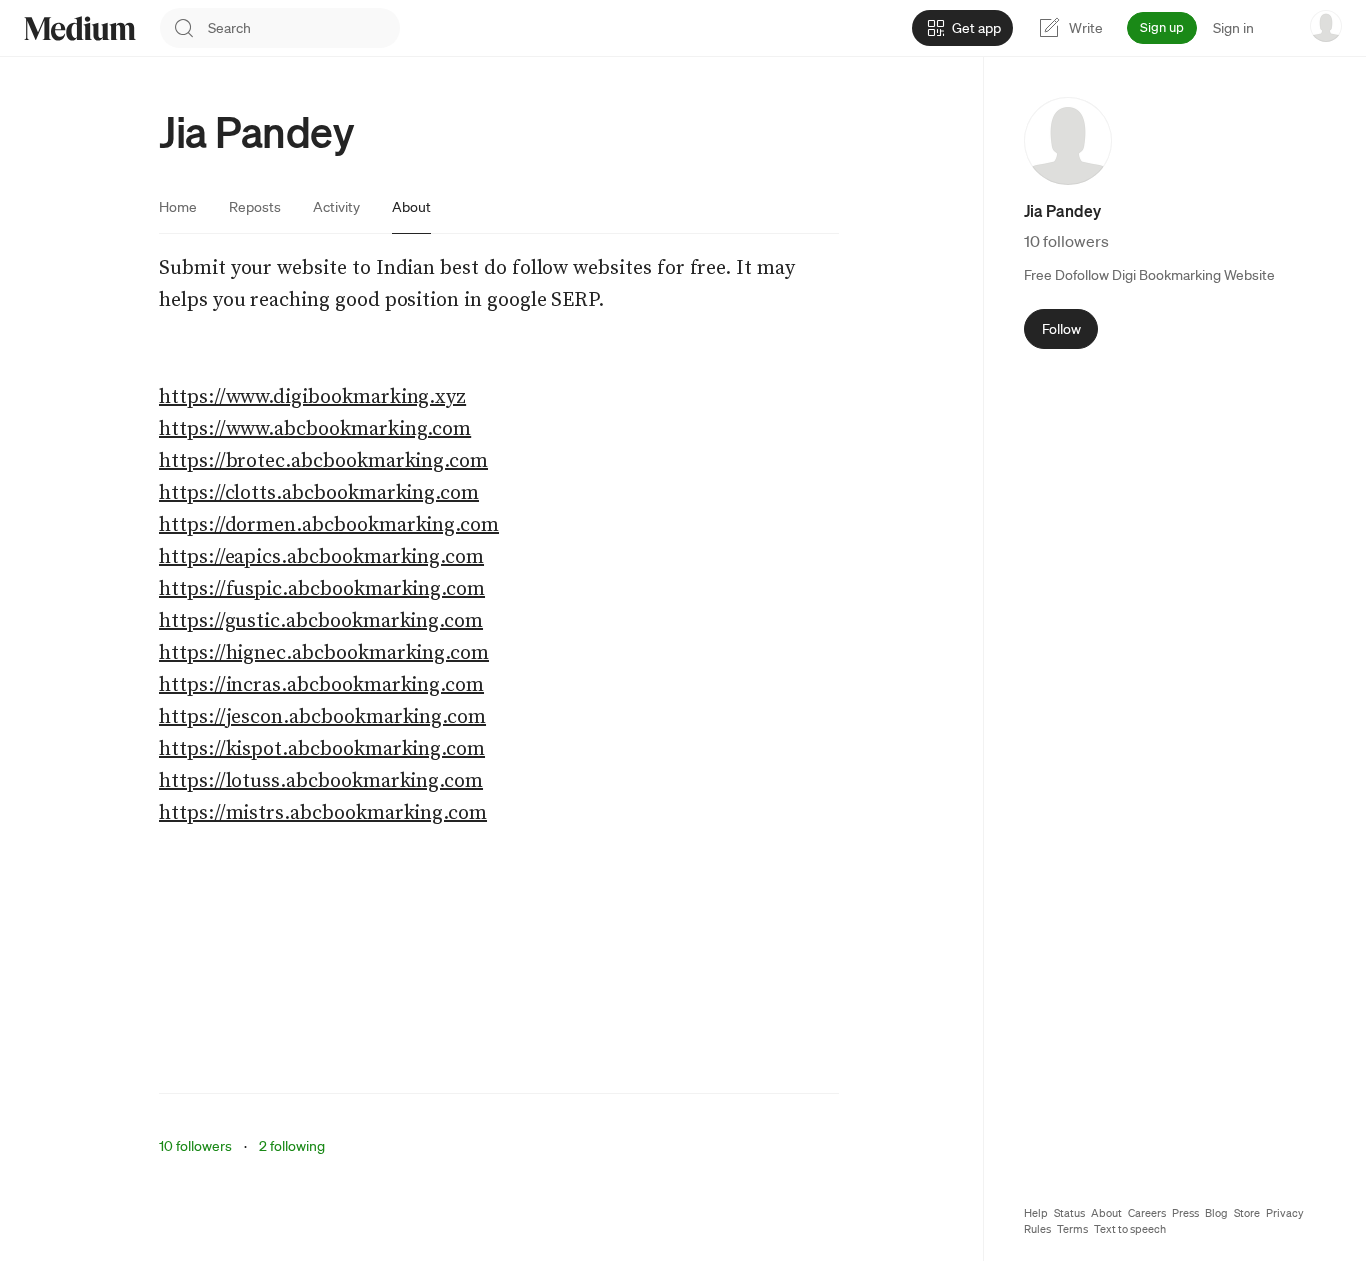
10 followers (195, 1146)
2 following (292, 1146)
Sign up (1162, 27)
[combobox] (304, 28)
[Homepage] (80, 28)
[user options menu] (1326, 26)
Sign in (1233, 28)
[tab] (178, 207)
